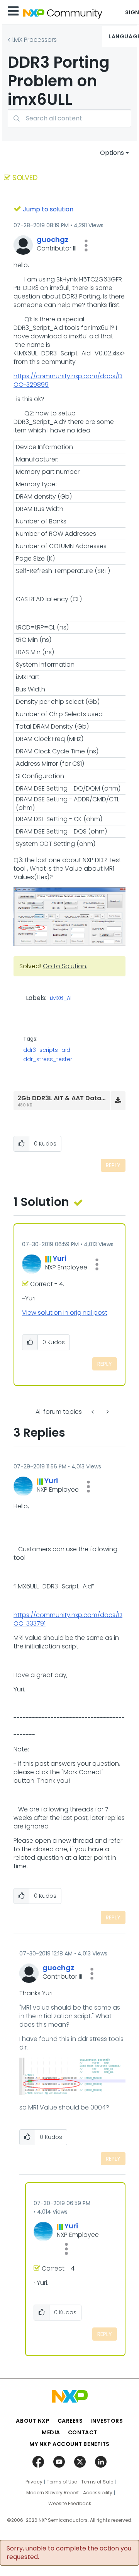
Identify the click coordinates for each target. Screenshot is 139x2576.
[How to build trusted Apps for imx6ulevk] (107, 1412)
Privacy (34, 2482)
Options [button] (112, 153)
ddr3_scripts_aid (47, 1050)
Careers (70, 2421)
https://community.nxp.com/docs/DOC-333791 (68, 1619)
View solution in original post (65, 1313)
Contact (83, 2432)
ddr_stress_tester (48, 1059)
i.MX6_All (61, 998)
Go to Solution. (65, 966)
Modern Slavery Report (53, 2493)
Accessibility (98, 2493)
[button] (86, 245)
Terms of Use (62, 2482)
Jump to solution (48, 209)
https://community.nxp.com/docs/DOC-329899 (68, 380)
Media (51, 2432)
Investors (107, 2421)
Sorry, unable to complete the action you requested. (69, 2553)
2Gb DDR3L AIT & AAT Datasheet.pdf (75, 1098)
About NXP (33, 2421)
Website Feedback (70, 2504)
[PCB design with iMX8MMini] (93, 1412)
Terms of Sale (97, 2482)
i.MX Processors (34, 40)
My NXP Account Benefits (69, 2444)
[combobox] (69, 118)
